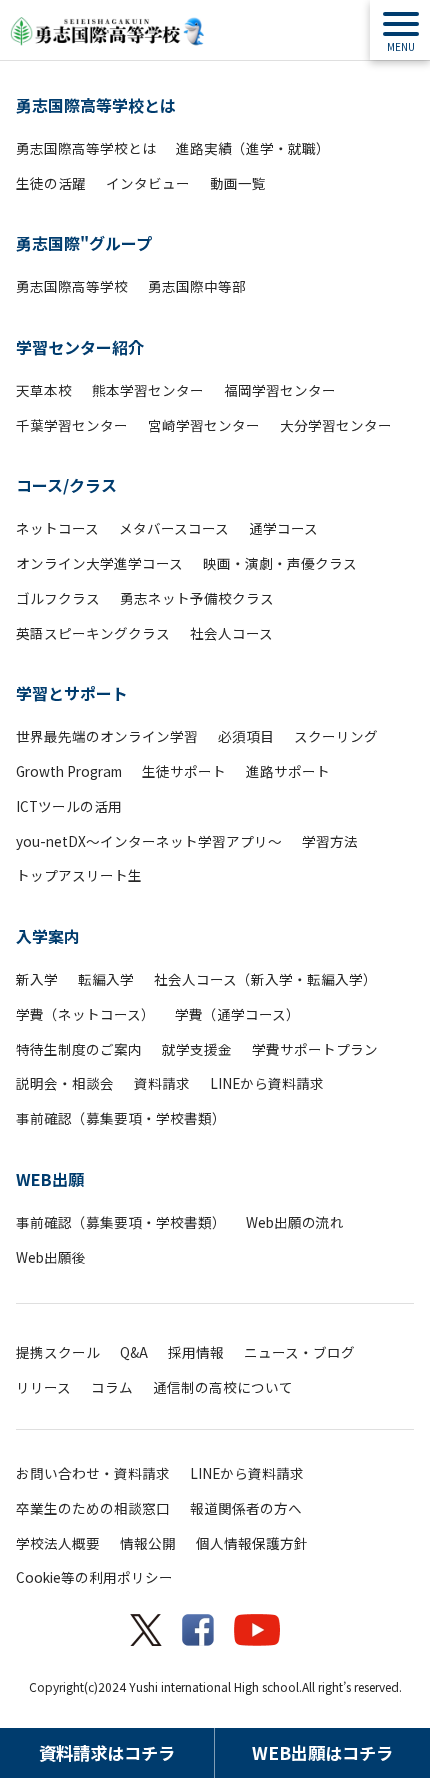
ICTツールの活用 (69, 806)
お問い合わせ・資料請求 (93, 1473)
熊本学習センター (148, 390)
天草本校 (44, 390)
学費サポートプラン (315, 1049)
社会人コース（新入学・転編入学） (265, 979)
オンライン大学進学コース (99, 563)
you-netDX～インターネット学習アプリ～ (149, 841)
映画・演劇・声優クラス (280, 563)
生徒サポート (184, 771)
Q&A (134, 1352)
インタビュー (148, 183)
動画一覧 (238, 183)
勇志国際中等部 (197, 286)
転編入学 (106, 979)
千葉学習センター (72, 425)
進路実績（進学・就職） (253, 148)
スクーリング (336, 736)
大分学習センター (336, 425)
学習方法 (330, 841)
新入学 (37, 979)
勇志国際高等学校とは (96, 105)
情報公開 (148, 1543)
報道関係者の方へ (246, 1508)
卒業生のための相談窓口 (93, 1508)
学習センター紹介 (80, 347)
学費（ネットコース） (85, 1014)
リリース (43, 1387)
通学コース (283, 528)
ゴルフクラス (58, 598)
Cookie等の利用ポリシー (94, 1577)
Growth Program (69, 771)
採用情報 (196, 1352)
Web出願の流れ (295, 1222)
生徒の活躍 (51, 183)
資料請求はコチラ (107, 1752)
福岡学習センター (280, 390)
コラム (112, 1387)
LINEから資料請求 (267, 1083)
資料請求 (162, 1083)
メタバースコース (174, 528)
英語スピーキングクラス (93, 633)
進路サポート (288, 771)
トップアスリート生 (79, 875)
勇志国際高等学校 (72, 286)
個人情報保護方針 (252, 1543)
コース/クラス (66, 485)
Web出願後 (51, 1257)
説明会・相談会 (65, 1083)
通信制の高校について (223, 1387)
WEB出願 (50, 1179)
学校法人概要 (58, 1543)
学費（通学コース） (237, 1014)
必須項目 (246, 736)
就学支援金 (197, 1049)
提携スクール (58, 1352)
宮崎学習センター (204, 425)
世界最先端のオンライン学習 (107, 736)
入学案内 (48, 936)
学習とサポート (72, 693)
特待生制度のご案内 (79, 1049)
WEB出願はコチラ (322, 1752)
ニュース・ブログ (299, 1352)
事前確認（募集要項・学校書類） (121, 1118)
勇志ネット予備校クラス (197, 598)
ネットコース (57, 528)
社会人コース (231, 633)
